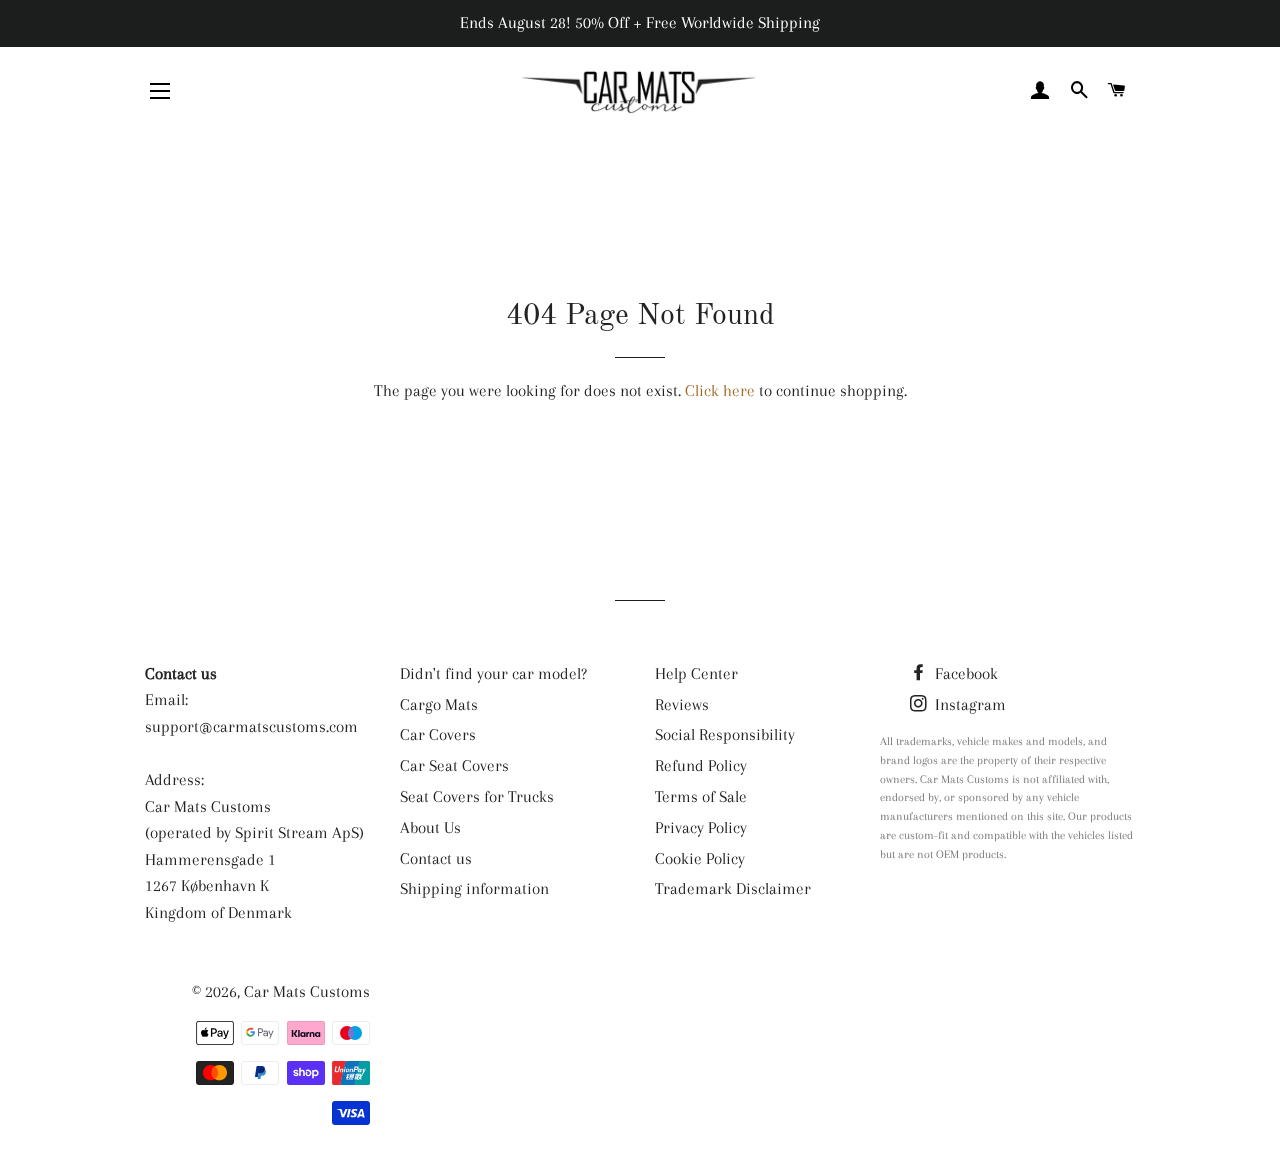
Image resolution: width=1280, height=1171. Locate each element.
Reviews (682, 704)
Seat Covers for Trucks (477, 796)
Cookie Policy (700, 858)
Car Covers (438, 734)
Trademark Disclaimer (733, 888)
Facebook (964, 673)
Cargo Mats (439, 704)
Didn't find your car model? (493, 673)
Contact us (436, 858)
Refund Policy (701, 765)
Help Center (696, 673)
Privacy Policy (701, 827)
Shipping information (474, 888)
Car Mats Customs (307, 991)
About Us (430, 827)
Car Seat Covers (454, 765)
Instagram (968, 704)
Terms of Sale (701, 796)
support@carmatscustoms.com (251, 726)
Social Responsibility (725, 734)
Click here (720, 390)
